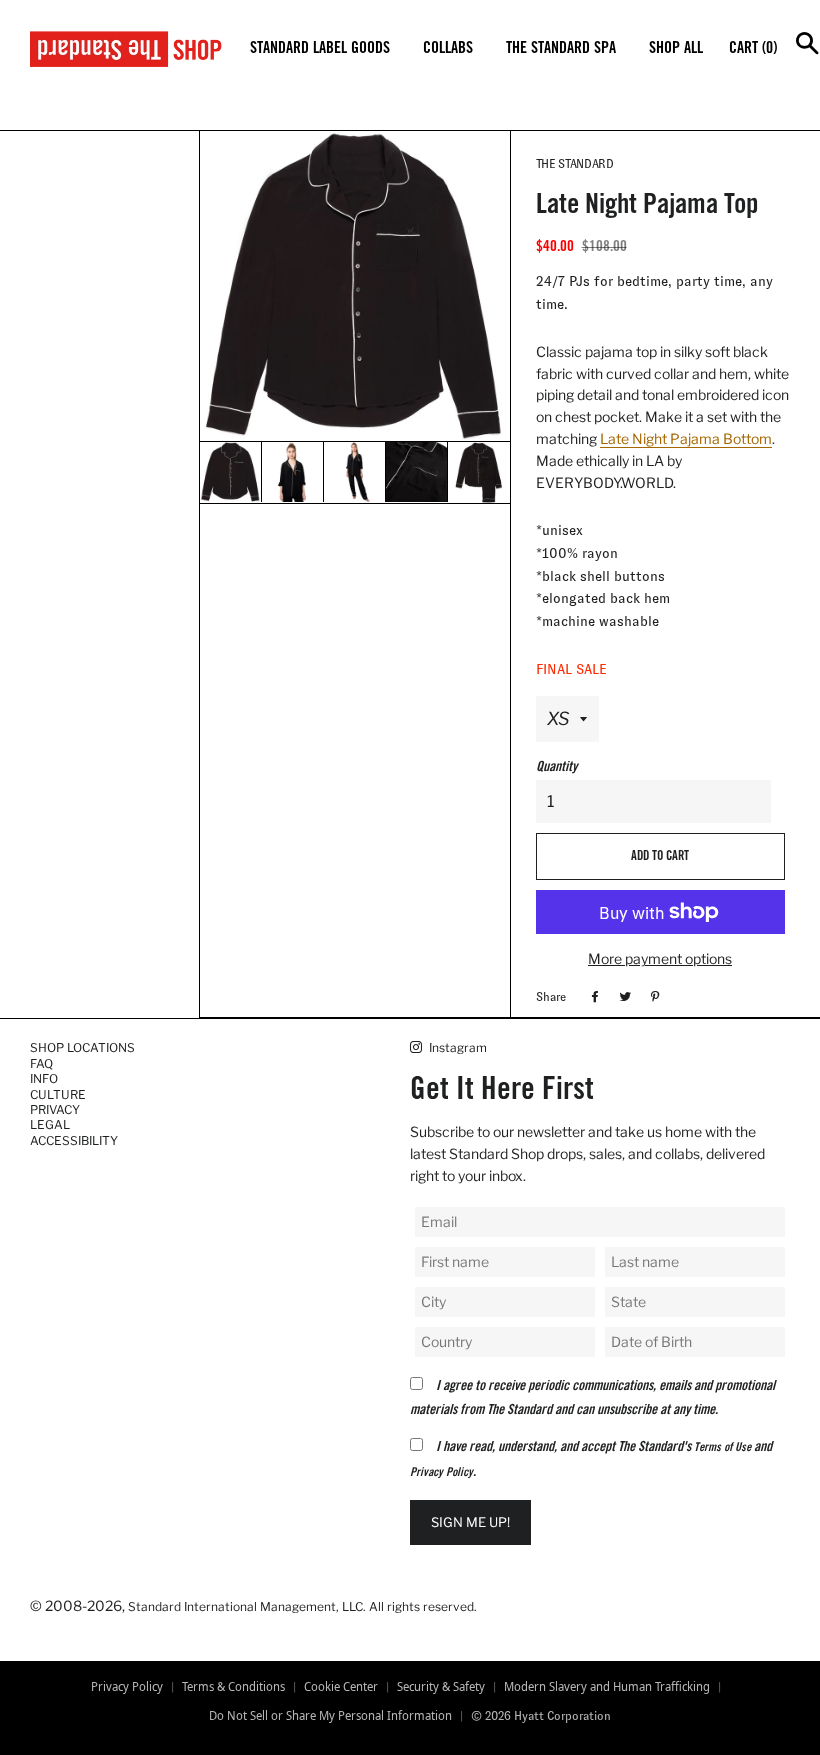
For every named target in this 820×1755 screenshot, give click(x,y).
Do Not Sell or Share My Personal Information (330, 1716)
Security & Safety (441, 1687)
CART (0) (753, 49)
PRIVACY (55, 1109)
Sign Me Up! (470, 1522)
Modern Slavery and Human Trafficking (607, 1687)
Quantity (556, 768)
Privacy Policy (441, 1473)
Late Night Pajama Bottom (686, 438)
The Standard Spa (561, 49)
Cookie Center (341, 1687)
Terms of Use (722, 1448)
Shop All (676, 49)
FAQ (41, 1063)
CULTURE (58, 1094)
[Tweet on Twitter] (622, 996)
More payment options (660, 958)
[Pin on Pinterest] (652, 996)
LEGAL (50, 1124)
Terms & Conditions (233, 1687)
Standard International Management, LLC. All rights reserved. (302, 1606)
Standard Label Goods (320, 49)
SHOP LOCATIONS (82, 1047)
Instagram (456, 1047)
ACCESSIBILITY (74, 1140)
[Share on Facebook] (592, 996)
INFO (44, 1078)
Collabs (448, 49)
